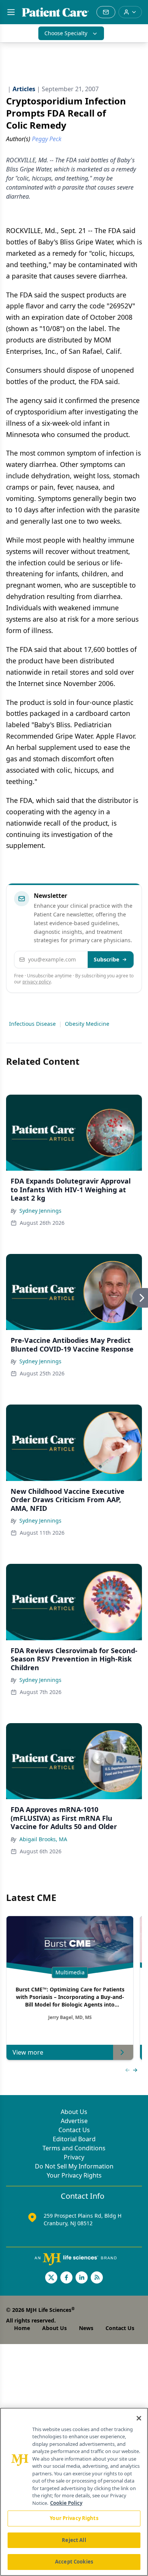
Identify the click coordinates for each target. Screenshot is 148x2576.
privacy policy (37, 982)
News (86, 2328)
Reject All (74, 2540)
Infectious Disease (32, 1024)
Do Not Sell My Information (74, 2166)
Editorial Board (74, 2139)
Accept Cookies (74, 2562)
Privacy (74, 2157)
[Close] (139, 2418)
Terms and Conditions (74, 2148)
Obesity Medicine (87, 1024)
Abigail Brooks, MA (43, 1839)
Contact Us (74, 2130)
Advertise (74, 2121)
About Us (74, 2112)
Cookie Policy (66, 2503)
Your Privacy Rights (74, 2175)
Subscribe (106, 959)
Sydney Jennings (40, 1211)
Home (22, 2328)
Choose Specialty (66, 33)
